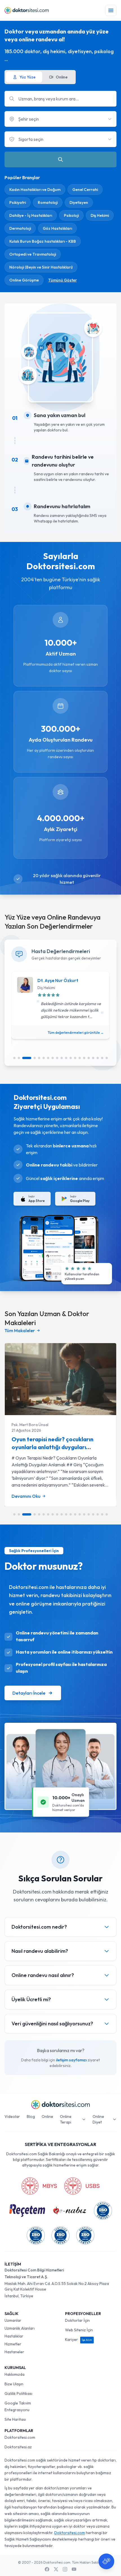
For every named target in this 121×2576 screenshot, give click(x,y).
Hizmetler (13, 2344)
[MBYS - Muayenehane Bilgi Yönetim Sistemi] (39, 2186)
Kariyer (79, 2339)
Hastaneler (14, 2352)
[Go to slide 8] (53, 1058)
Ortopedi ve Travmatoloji (33, 254)
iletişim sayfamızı (71, 2060)
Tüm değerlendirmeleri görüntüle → (76, 1033)
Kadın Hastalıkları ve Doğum (35, 190)
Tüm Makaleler (20, 1330)
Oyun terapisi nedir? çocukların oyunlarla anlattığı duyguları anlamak (52, 1447)
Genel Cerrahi (85, 190)
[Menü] (111, 10)
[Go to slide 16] (89, 1058)
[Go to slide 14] (80, 1058)
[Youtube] (74, 2569)
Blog (31, 2116)
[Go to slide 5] (39, 1058)
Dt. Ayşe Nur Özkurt (58, 980)
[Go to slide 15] (84, 1058)
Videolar (12, 2116)
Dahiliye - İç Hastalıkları (31, 215)
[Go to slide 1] (14, 1058)
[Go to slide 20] (107, 1058)
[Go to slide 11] (66, 1058)
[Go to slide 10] (62, 1058)
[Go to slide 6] (44, 1058)
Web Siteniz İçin (79, 2330)
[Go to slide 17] (93, 1058)
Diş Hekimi (100, 215)
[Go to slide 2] (19, 1058)
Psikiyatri (18, 202)
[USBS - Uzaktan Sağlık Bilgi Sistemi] (82, 2186)
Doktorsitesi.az (18, 2447)
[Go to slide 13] (75, 1058)
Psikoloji (71, 215)
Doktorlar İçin (77, 2320)
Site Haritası (15, 2419)
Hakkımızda (14, 2374)
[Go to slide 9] (57, 1058)
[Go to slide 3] (27, 1058)
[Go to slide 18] (98, 1058)
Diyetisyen (79, 202)
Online (47, 2116)
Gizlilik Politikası (18, 2393)
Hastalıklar (14, 2336)
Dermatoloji (20, 228)
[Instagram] (65, 2569)
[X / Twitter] (56, 2569)
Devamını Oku (26, 1496)
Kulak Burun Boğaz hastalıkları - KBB (43, 241)
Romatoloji (48, 202)
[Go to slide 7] (48, 1058)
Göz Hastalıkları (57, 228)
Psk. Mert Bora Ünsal (30, 1425)
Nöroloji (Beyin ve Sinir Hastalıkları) (41, 267)
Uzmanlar (13, 2320)
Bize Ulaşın (14, 2384)
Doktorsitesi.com (20, 2437)
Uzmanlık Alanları (20, 2328)
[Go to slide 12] (71, 1058)
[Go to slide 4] (35, 1058)
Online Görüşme (24, 280)
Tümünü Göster (62, 280)
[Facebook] (47, 2569)
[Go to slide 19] (102, 1058)
